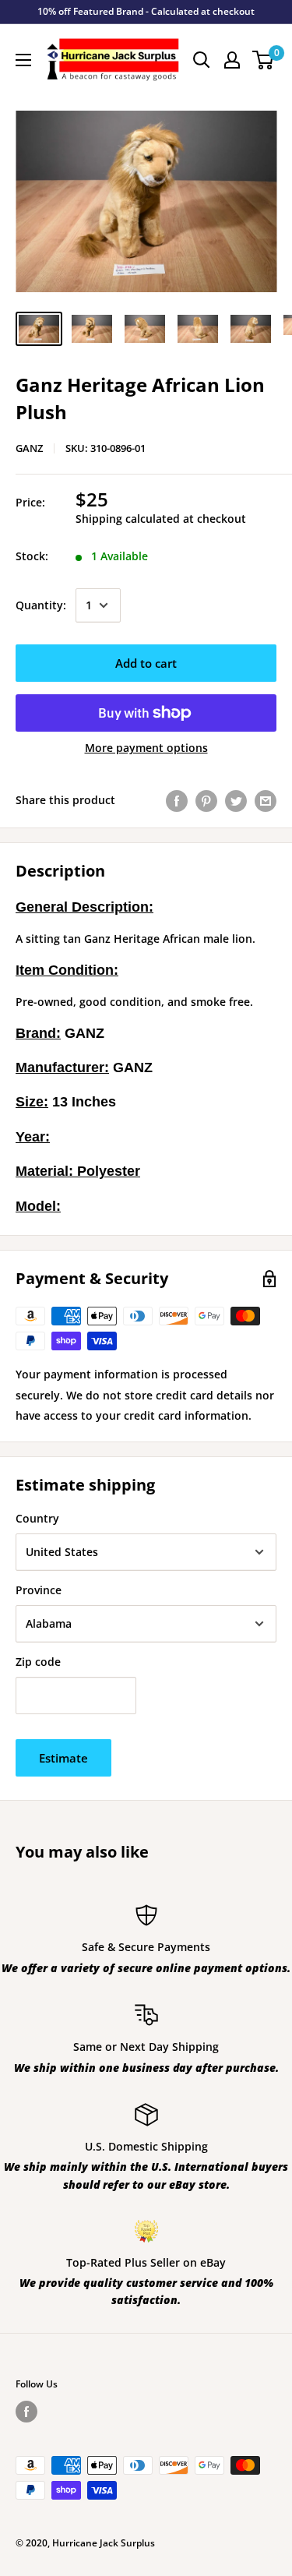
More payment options (146, 748)
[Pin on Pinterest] (206, 800)
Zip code (38, 1662)
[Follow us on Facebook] (26, 2412)
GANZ (29, 448)
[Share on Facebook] (177, 800)
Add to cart (146, 663)
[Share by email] (266, 800)
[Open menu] (23, 60)
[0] (264, 60)
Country (37, 1518)
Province (39, 1590)
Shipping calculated (128, 519)
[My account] (232, 60)
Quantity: (41, 605)
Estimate (63, 1758)
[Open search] (202, 60)
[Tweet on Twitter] (236, 800)
